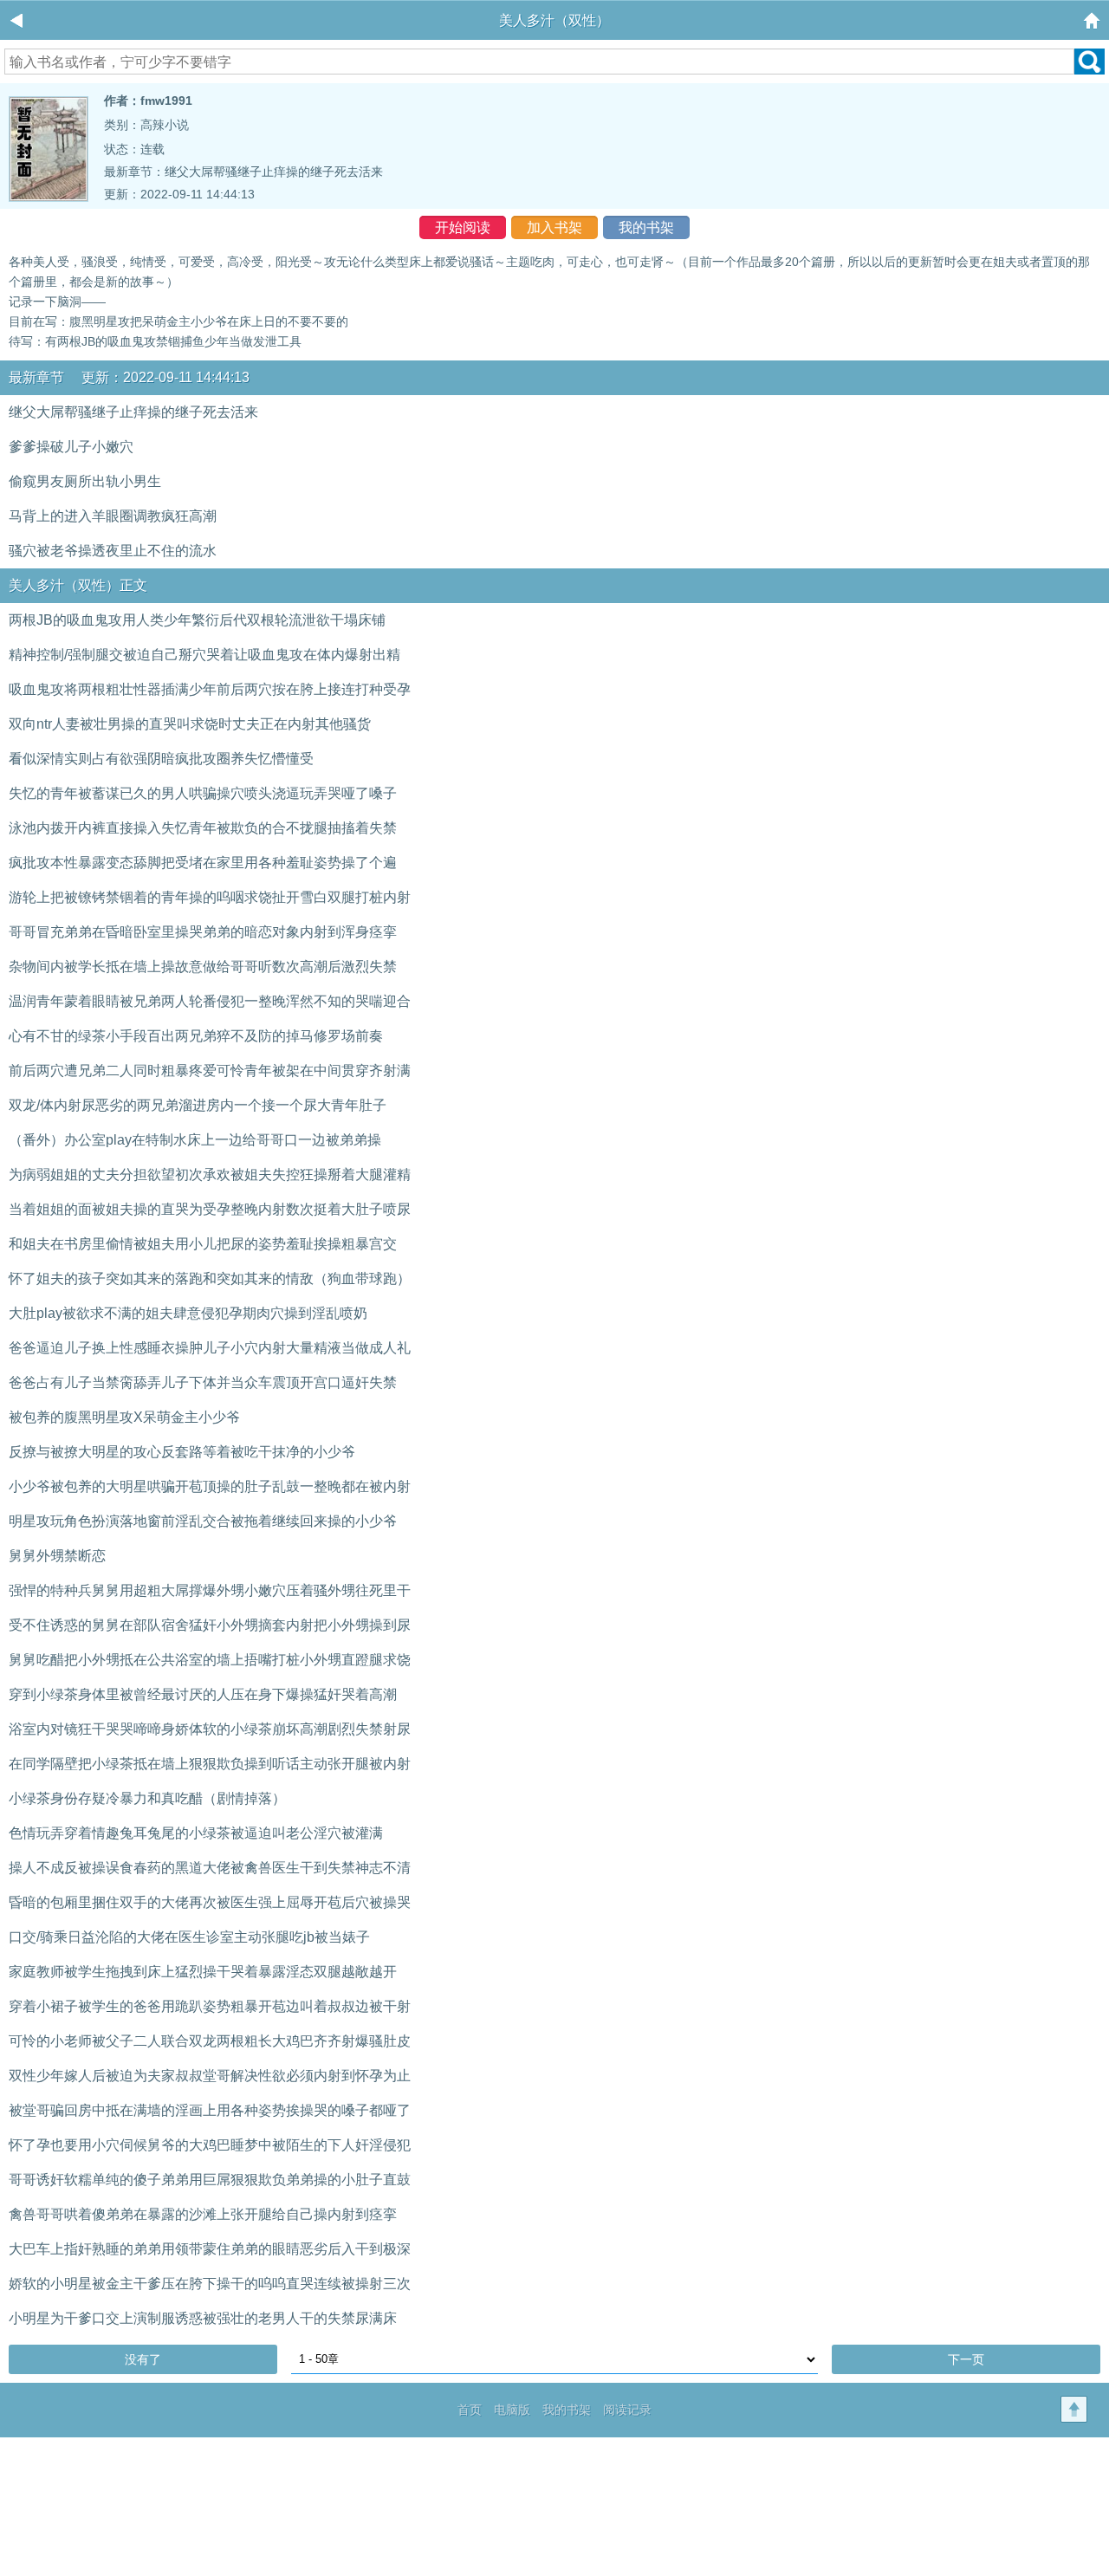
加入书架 (554, 227)
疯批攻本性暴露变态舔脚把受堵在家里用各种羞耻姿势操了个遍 (203, 863)
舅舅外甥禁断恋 (57, 1556)
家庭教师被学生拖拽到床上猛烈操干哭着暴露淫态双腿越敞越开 (203, 1972)
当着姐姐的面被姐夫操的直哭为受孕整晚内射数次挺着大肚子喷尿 (210, 1209)
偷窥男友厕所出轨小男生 (85, 481)
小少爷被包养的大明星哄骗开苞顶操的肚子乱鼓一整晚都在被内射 (210, 1486)
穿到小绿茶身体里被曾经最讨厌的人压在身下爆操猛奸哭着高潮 (203, 1694)
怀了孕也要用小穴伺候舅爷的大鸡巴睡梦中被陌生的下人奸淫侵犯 (210, 2145)
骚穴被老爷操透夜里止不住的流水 (113, 551)
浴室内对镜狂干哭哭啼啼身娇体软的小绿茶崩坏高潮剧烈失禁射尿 (210, 1729)
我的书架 (646, 227)
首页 (470, 2410)
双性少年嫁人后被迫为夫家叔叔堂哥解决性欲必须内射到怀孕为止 (210, 2076)
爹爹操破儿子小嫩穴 (71, 447)
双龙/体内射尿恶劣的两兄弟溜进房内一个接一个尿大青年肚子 (198, 1105)
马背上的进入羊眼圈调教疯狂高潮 (113, 516)
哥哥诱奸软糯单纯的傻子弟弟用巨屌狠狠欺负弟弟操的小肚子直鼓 (210, 2180)
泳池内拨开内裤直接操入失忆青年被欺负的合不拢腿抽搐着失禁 (203, 828)
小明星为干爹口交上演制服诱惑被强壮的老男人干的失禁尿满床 (203, 2318)
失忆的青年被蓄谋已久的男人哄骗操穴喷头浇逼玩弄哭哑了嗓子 (203, 793)
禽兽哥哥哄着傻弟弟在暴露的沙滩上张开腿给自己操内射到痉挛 (203, 2214)
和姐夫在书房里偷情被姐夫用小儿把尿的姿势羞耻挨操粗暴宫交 (203, 1244)
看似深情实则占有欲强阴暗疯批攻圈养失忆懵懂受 (161, 759)
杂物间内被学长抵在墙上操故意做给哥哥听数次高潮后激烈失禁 (203, 967)
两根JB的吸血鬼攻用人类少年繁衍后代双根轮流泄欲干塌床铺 (197, 620)
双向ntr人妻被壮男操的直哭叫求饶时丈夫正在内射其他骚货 (190, 724)
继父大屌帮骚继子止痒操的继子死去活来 (274, 172)
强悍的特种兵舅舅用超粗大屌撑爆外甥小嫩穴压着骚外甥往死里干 (210, 1590)
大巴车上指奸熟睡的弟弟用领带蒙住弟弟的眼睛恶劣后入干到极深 (210, 2249)
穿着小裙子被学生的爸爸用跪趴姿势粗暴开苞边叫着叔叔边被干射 (210, 2006)
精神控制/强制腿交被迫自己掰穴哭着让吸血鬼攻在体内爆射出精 (204, 655)
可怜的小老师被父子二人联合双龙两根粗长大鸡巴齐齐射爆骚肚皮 (210, 2041)
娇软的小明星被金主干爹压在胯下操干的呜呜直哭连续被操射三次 (210, 2284)
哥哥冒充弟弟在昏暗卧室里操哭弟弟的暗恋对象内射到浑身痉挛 (203, 932)
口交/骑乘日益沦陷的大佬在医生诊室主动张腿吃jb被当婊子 (189, 1937)
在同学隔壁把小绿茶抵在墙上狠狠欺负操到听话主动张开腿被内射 (210, 1764)
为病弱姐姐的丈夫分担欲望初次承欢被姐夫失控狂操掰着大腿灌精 (210, 1174)
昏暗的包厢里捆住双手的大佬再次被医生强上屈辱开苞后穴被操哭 (210, 1902)
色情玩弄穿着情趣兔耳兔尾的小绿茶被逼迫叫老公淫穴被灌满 (196, 1833)
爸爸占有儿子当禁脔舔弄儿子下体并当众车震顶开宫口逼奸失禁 (203, 1382)
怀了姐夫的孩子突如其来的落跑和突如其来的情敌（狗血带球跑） (210, 1278)
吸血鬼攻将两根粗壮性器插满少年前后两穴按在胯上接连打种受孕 (210, 689)
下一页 (966, 2359)
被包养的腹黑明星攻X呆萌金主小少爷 (124, 1417)
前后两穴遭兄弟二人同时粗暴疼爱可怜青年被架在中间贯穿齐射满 (210, 1071)
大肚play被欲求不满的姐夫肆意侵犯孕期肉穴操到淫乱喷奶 (188, 1313)
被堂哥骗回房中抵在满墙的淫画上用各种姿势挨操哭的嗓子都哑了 (210, 2110)
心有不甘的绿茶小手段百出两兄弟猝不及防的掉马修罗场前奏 (196, 1036)
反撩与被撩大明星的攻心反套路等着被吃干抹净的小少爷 (182, 1452)
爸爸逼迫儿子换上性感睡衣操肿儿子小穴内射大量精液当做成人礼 (210, 1348)
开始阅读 (463, 227)
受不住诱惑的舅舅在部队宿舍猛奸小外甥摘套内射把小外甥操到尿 (210, 1625)
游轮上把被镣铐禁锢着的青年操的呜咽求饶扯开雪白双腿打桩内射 (210, 897)
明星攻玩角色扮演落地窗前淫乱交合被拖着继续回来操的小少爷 (203, 1521)
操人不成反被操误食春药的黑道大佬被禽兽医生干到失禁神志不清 (210, 1868)
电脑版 (512, 2410)
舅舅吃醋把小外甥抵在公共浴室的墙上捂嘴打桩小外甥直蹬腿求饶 (210, 1660)
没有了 (143, 2359)
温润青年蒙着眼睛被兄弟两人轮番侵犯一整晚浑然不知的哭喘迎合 (210, 1001)
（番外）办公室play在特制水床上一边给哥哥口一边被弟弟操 (195, 1140)
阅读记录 (627, 2410)
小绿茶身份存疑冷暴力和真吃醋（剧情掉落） (147, 1798)
